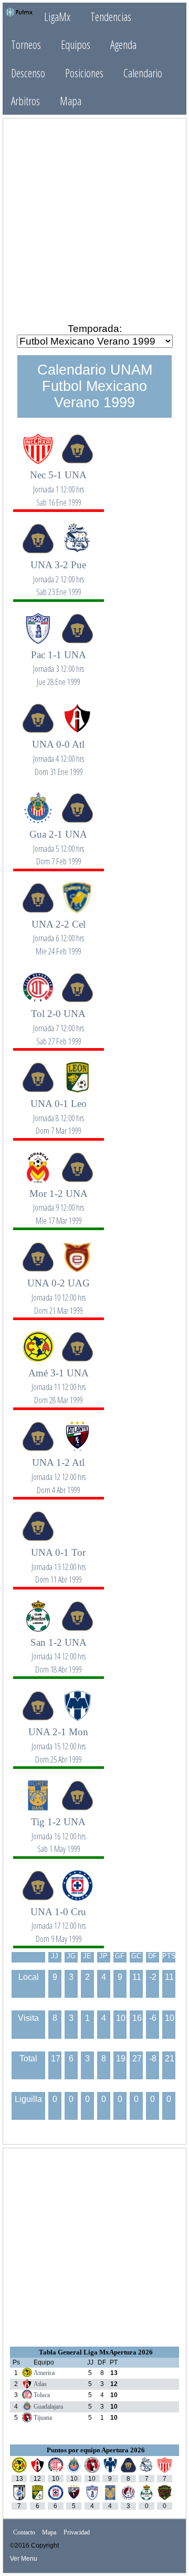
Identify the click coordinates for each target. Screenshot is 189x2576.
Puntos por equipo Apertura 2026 (96, 2450)
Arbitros (25, 101)
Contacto (24, 2533)
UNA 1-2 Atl (59, 1470)
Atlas (40, 2384)
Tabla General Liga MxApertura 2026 (96, 2352)
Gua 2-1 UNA (58, 842)
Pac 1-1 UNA (59, 662)
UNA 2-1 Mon (58, 1739)
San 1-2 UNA (59, 1650)
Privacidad (77, 2533)
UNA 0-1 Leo (59, 1111)
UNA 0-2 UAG (59, 1290)
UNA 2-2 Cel (59, 932)
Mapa (71, 101)
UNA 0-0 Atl (58, 752)
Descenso (28, 73)
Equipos (76, 44)
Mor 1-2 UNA (59, 1201)
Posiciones (84, 73)
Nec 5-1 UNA (58, 482)
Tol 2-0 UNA (58, 1021)
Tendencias (111, 17)
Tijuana (43, 2418)
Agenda (123, 44)
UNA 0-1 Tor (58, 1560)
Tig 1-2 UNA (58, 1829)
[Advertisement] (94, 220)
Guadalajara (48, 2407)
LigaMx (57, 17)
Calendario (143, 73)
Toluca (42, 2395)
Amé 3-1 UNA (59, 1380)
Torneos (26, 44)
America (44, 2373)
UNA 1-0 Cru (58, 1919)
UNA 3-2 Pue (58, 572)
